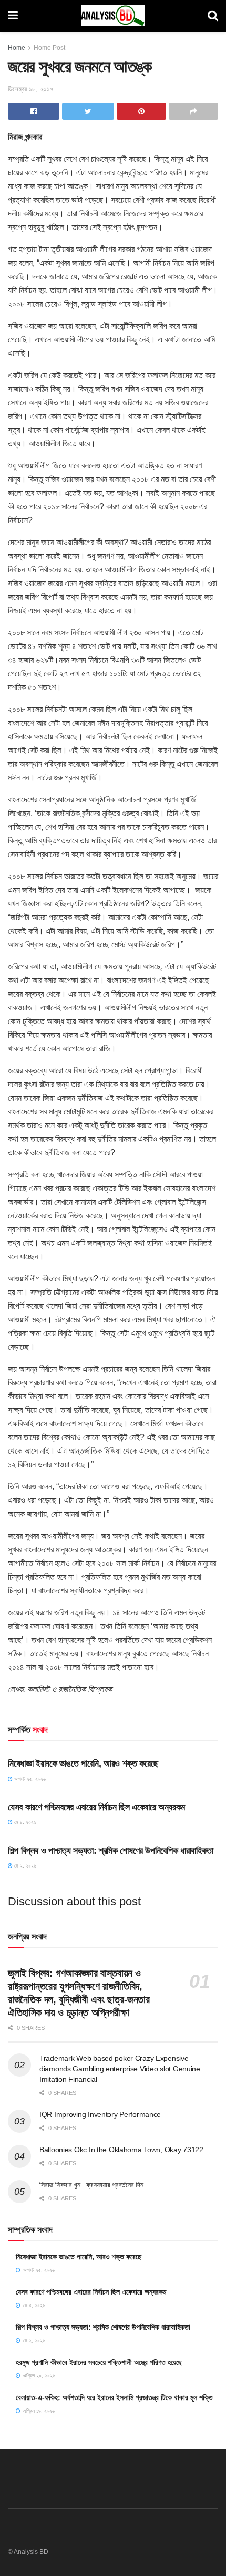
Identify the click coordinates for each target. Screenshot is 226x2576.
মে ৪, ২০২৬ (24, 1822)
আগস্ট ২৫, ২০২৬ (29, 1779)
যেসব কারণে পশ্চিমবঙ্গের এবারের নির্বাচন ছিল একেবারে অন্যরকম (96, 1807)
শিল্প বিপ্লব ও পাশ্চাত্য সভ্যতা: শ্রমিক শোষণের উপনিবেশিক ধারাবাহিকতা (111, 1851)
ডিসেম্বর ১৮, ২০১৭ (31, 89)
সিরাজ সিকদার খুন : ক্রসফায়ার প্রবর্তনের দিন (91, 2185)
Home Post (49, 48)
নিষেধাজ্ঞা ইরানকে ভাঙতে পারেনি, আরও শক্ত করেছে (83, 1764)
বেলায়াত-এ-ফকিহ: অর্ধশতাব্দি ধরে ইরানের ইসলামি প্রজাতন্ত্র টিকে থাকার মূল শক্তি (114, 2397)
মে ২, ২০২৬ (24, 1866)
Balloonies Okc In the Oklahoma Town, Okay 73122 (121, 2150)
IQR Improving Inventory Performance (100, 2114)
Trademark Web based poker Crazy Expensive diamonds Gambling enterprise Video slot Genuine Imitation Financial (120, 2068)
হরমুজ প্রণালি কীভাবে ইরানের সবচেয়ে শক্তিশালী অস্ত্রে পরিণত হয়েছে (99, 2362)
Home (17, 48)
